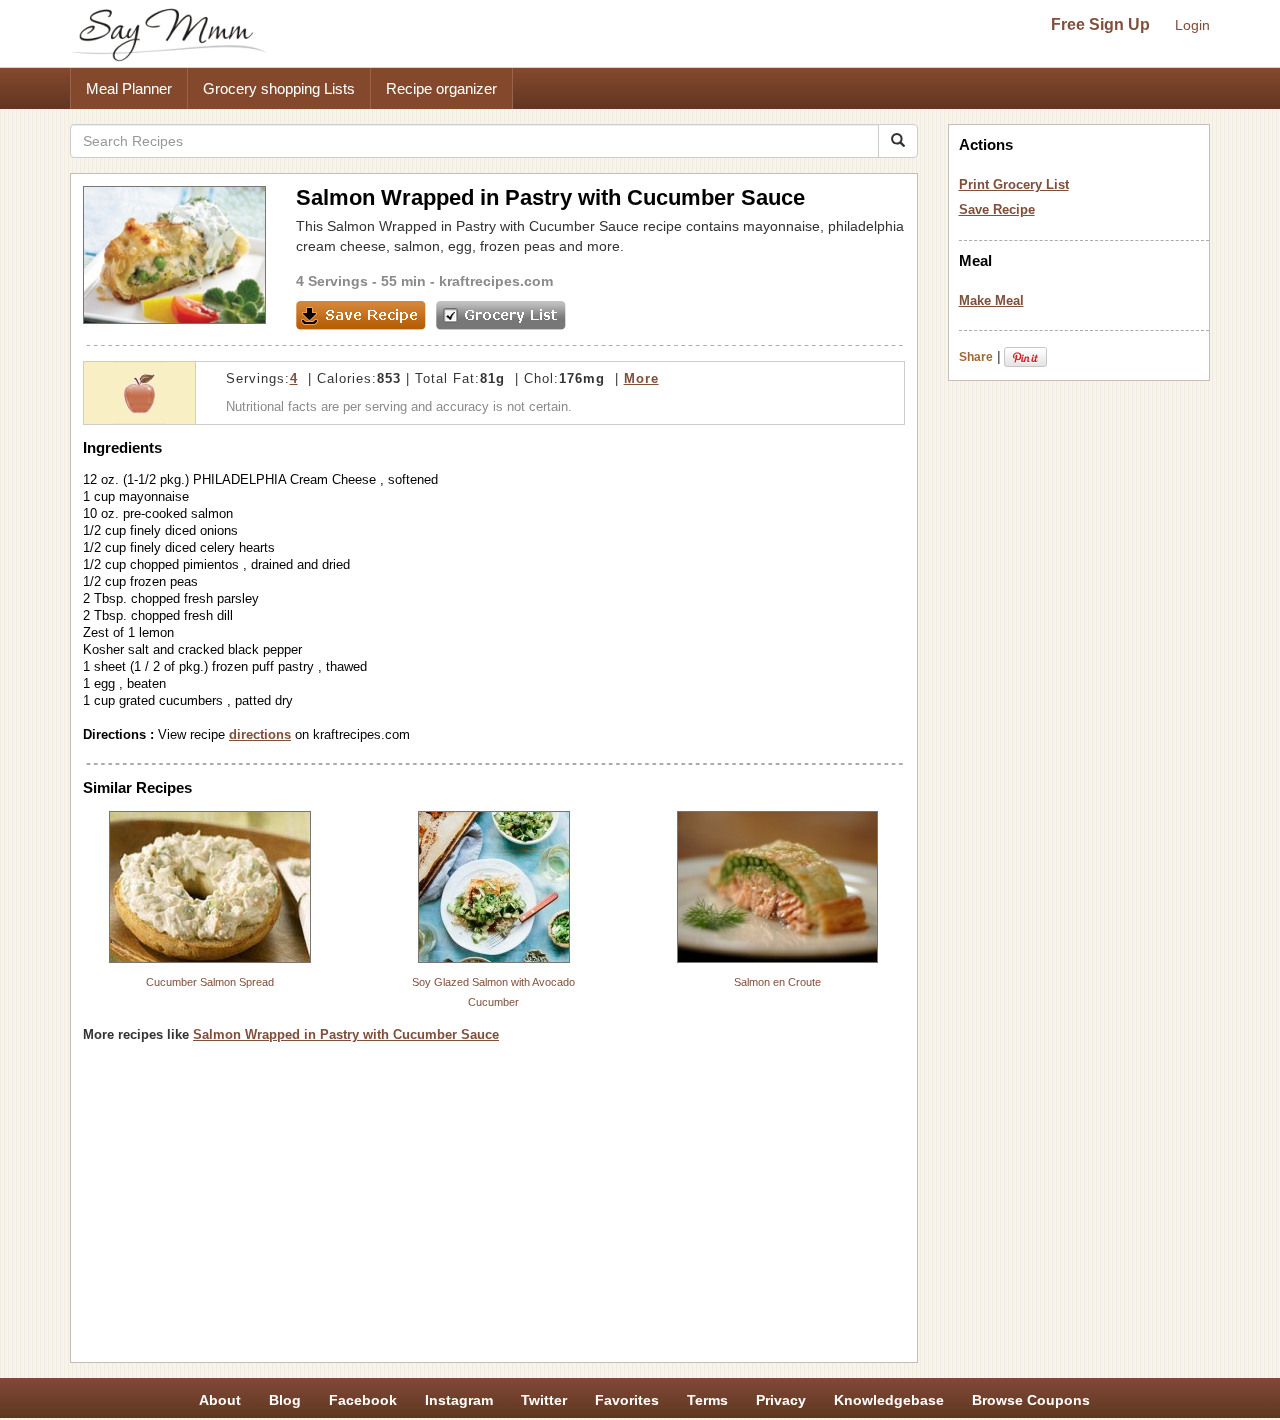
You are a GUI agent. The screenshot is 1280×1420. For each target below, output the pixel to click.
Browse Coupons (1031, 1400)
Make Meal (991, 300)
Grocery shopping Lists (279, 88)
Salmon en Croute (777, 982)
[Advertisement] (494, 1210)
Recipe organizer (441, 88)
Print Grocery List (1014, 184)
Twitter (544, 1400)
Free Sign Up (1100, 24)
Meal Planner (129, 88)
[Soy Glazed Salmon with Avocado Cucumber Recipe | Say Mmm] (494, 887)
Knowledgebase (889, 1400)
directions (260, 734)
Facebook (363, 1400)
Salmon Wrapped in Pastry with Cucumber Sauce (346, 1034)
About (220, 1400)
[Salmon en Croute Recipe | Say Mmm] (778, 887)
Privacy (781, 1400)
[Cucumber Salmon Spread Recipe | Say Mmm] (210, 887)
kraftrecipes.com (496, 281)
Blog (285, 1400)
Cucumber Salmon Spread (210, 982)
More (641, 378)
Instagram (459, 1400)
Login (1192, 25)
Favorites (627, 1400)
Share (976, 357)
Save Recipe (997, 209)
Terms (707, 1400)
